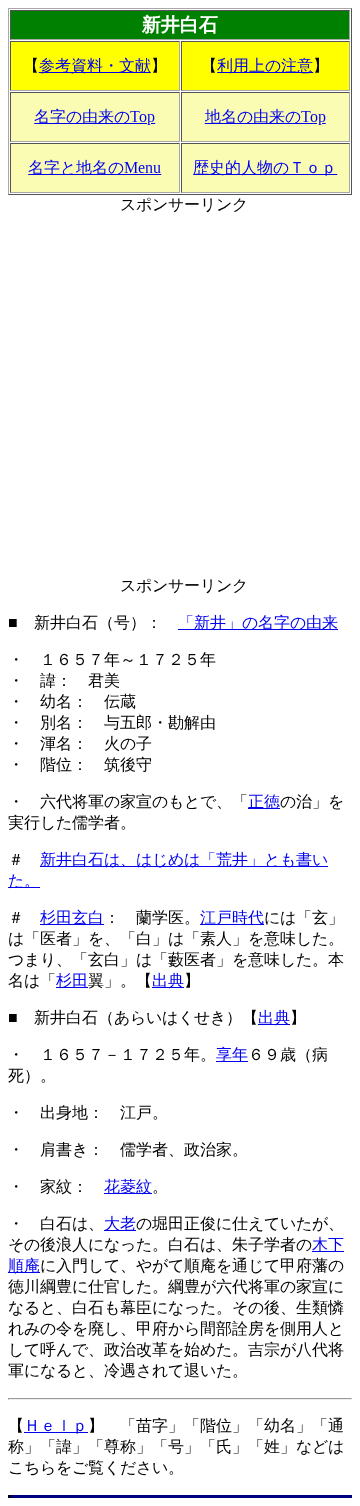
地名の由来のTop (265, 116)
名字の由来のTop (94, 116)
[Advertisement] (180, 396)
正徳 (264, 801)
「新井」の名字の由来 (258, 622)
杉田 (72, 980)
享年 (232, 1054)
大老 (120, 1223)
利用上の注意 (265, 65)
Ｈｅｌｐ (56, 1425)
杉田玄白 (72, 917)
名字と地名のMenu (94, 167)
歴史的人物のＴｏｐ (265, 167)
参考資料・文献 (95, 65)
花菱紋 (128, 1186)
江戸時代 (232, 917)
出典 (168, 980)
